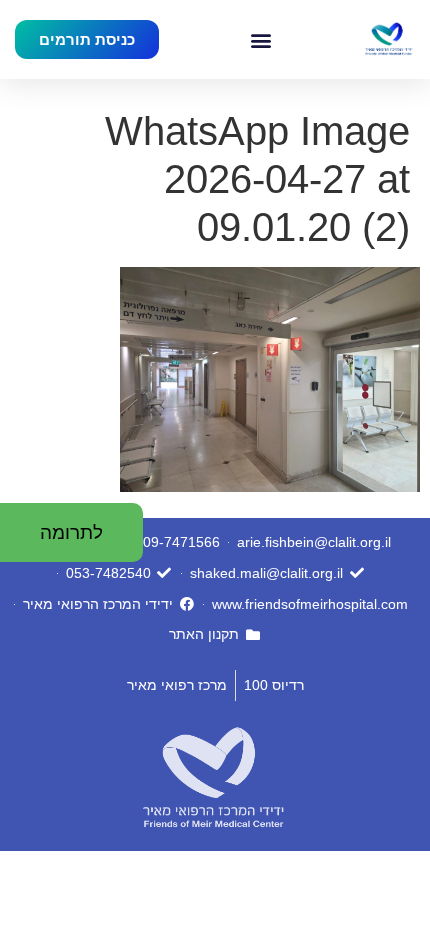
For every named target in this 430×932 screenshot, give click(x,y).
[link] (388, 39)
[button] (260, 39)
